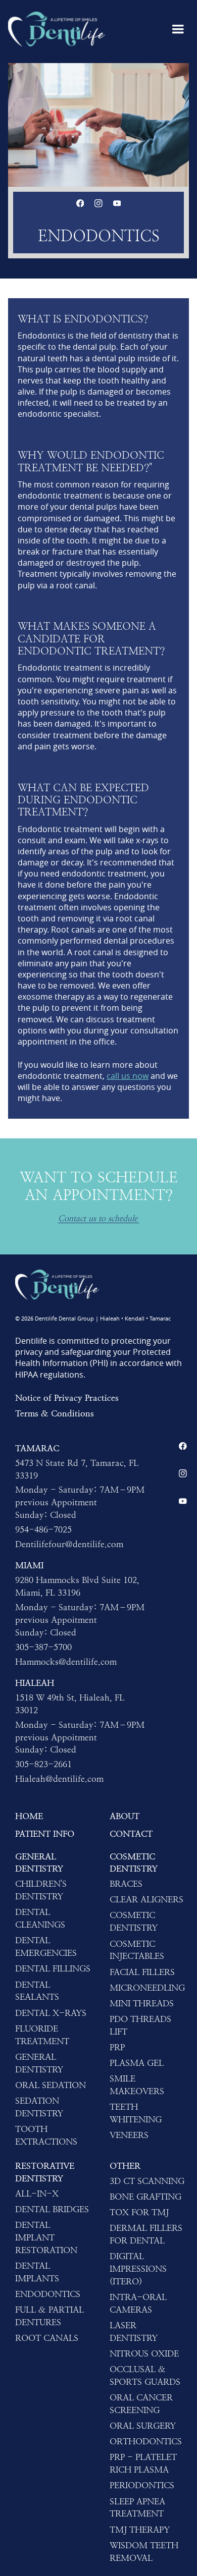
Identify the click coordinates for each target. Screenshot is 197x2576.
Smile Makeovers (137, 2085)
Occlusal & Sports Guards (145, 2375)
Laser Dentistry (134, 2332)
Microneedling (147, 1988)
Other (125, 2166)
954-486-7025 (43, 1529)
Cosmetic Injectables (137, 1950)
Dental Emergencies (46, 1947)
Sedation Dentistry (39, 2107)
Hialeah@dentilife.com (59, 1779)
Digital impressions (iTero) (138, 2269)
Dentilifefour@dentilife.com (69, 1544)
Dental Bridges (52, 2209)
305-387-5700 (43, 1647)
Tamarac (37, 1448)
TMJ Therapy (140, 2530)
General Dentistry (39, 1863)
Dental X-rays (51, 2013)
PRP (117, 2047)
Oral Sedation (51, 2085)
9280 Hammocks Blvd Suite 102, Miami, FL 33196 (77, 1586)
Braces (126, 1884)
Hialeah (35, 1683)
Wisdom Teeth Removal (144, 2552)
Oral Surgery (143, 2426)
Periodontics (142, 2485)
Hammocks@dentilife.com (66, 1662)
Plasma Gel (137, 2063)
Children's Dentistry (41, 1890)
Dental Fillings (53, 1968)
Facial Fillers (142, 1972)
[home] (57, 29)
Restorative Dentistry (45, 2172)
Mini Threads (142, 2003)
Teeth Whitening (136, 2113)
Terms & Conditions (55, 1413)
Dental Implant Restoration (46, 2237)
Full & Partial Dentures (50, 2316)
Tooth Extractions (46, 2135)
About (125, 1816)
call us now (128, 1076)
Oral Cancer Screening (141, 2404)
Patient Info (45, 1834)
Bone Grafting (145, 2197)
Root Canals (47, 2338)
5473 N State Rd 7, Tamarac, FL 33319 (77, 1469)
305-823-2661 (43, 1764)
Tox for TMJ (139, 2212)
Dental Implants (37, 2272)
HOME (29, 1816)
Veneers (129, 2135)
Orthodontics (146, 2441)
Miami (29, 1565)
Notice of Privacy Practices (67, 1398)
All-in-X (37, 2194)
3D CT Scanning (147, 2181)
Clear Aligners (146, 1899)
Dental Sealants (37, 1991)
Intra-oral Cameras (138, 2303)
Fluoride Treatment (42, 2035)
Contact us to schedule (98, 1219)
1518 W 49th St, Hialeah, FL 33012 (70, 1704)
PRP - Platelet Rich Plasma (143, 2463)
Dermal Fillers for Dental (146, 2234)
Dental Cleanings (40, 1918)
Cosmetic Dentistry (134, 1863)
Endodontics (48, 2294)
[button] (178, 29)
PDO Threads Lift (140, 2025)
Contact (131, 1834)
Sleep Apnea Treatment (137, 2508)
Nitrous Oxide (144, 2353)
